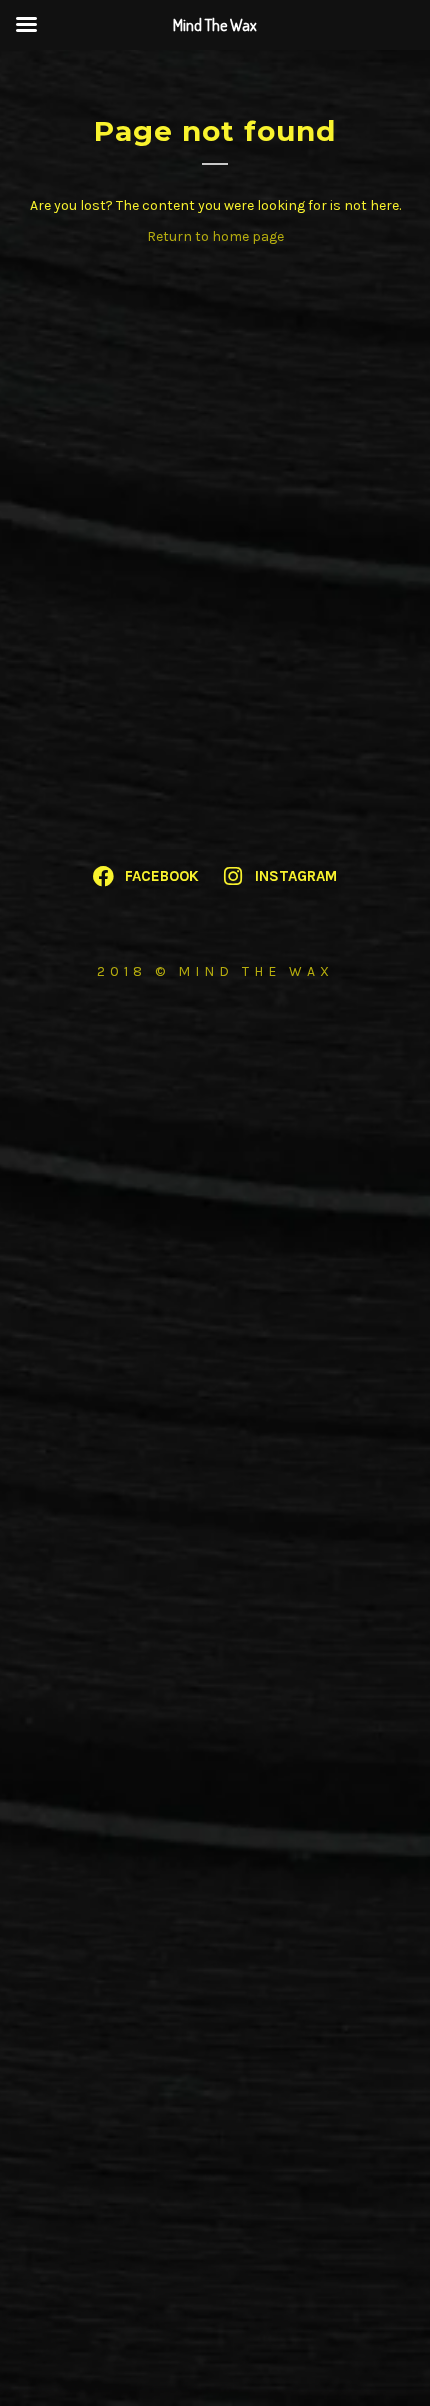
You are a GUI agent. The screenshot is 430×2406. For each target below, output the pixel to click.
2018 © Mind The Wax (215, 971)
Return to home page (215, 236)
